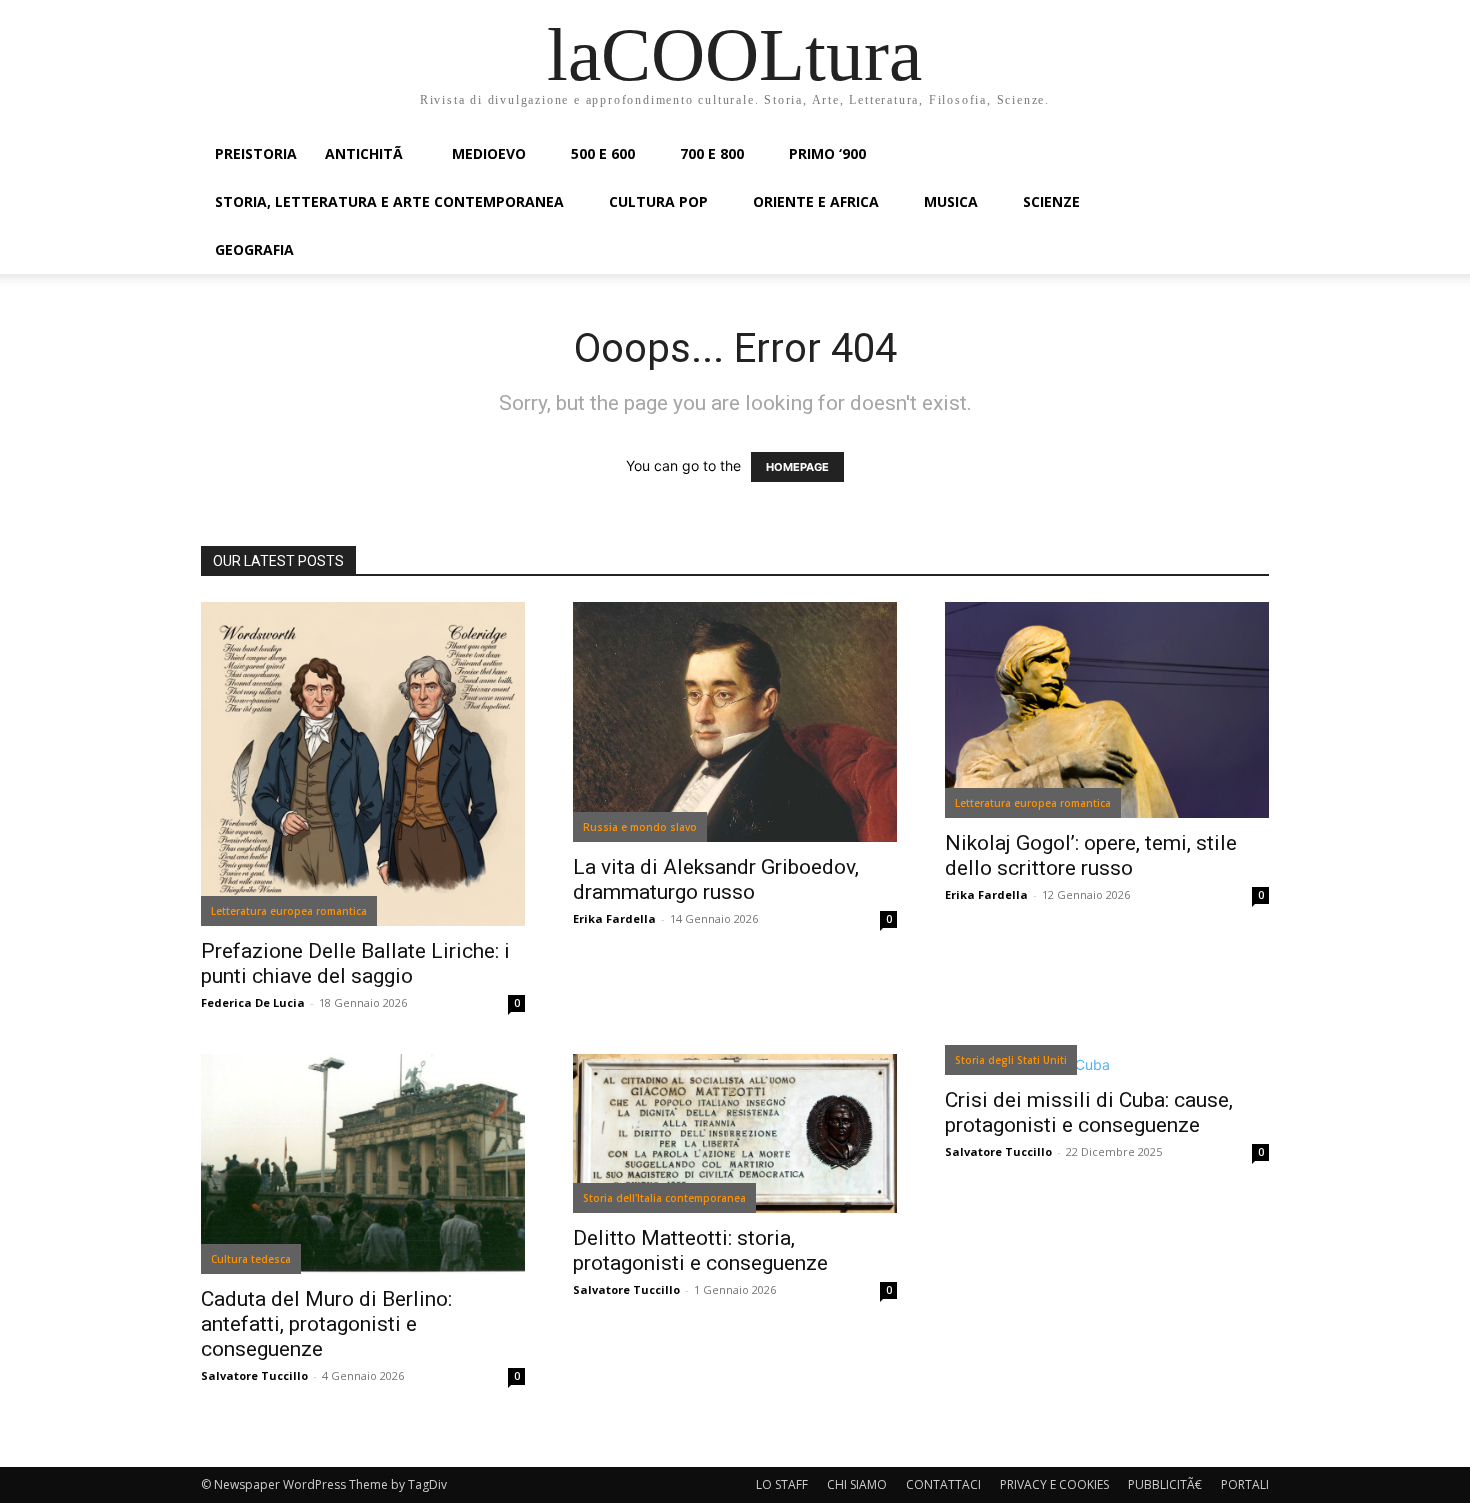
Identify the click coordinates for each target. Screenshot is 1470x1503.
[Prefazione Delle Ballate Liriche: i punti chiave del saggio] (363, 764)
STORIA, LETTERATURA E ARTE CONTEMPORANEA (389, 201)
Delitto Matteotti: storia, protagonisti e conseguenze (700, 1250)
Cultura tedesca (251, 1259)
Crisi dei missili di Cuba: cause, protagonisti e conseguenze (1089, 1112)
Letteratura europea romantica (289, 911)
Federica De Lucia (253, 1002)
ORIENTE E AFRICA (816, 201)
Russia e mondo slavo (640, 827)
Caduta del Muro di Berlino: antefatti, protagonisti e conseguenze (326, 1324)
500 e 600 (603, 153)
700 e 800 (712, 153)
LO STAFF (782, 1484)
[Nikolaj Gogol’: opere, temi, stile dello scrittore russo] (1107, 710)
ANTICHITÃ (366, 153)
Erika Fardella (614, 918)
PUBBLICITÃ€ (1165, 1484)
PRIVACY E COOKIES (1054, 1484)
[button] (1245, 155)
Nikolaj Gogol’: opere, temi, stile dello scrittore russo (1091, 855)
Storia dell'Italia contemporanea (664, 1198)
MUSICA (951, 201)
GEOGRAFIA (254, 249)
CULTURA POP (658, 201)
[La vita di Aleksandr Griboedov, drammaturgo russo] (735, 722)
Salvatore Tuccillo (254, 1375)
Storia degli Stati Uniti (1011, 1060)
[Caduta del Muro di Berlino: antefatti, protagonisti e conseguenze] (363, 1164)
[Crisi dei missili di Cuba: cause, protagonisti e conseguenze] (1107, 1064)
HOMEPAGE (797, 467)
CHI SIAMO (857, 1484)
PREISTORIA (256, 153)
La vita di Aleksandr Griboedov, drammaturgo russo (716, 879)
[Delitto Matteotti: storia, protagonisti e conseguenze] (735, 1133)
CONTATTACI (943, 1484)
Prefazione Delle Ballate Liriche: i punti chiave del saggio (355, 963)
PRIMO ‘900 (827, 153)
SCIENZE (1051, 201)
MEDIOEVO (489, 153)
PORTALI (1245, 1484)
